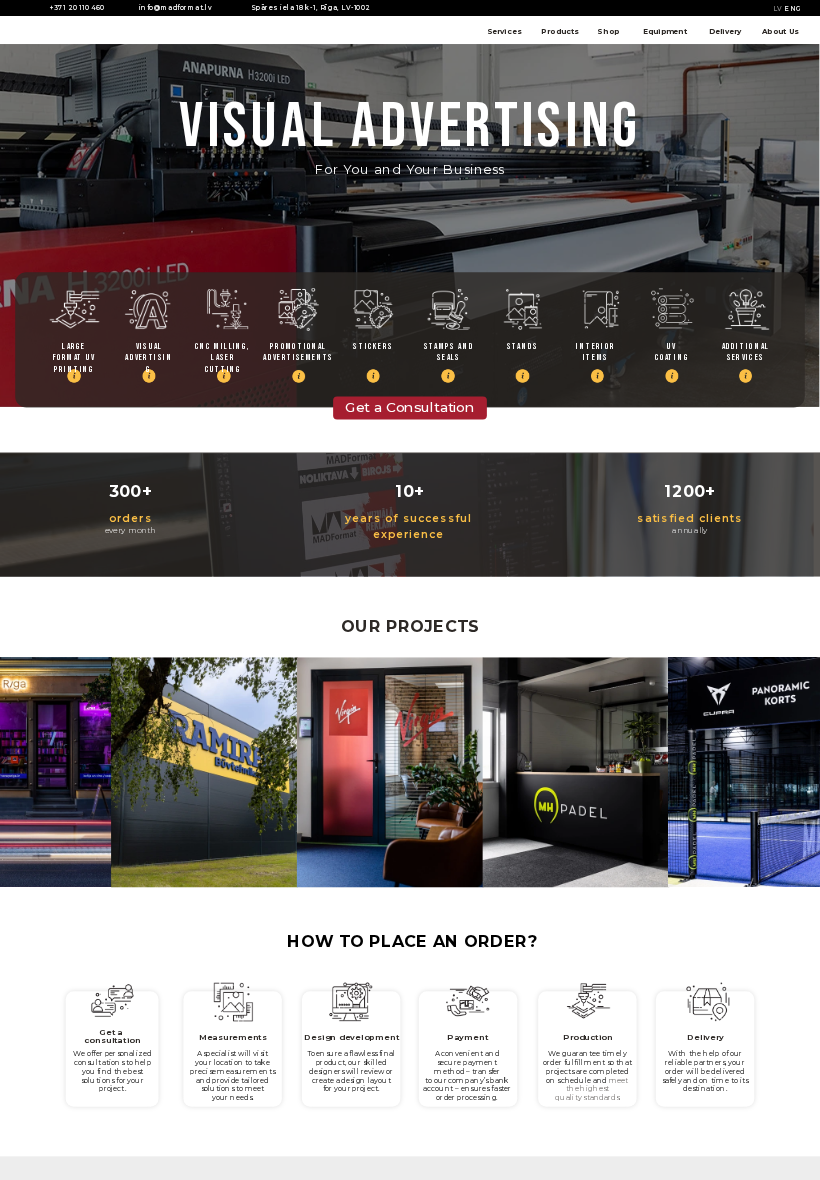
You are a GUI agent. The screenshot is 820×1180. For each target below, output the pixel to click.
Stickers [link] (372, 346)
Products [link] (560, 30)
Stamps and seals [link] (450, 352)
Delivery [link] (725, 30)
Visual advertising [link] (148, 357)
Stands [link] (522, 346)
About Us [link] (781, 30)
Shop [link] (608, 30)
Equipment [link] (665, 30)
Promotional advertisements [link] (299, 352)
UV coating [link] (672, 352)
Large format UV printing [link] (75, 352)
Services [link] (504, 30)
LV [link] (778, 9)
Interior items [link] (596, 352)
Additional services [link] (747, 352)
